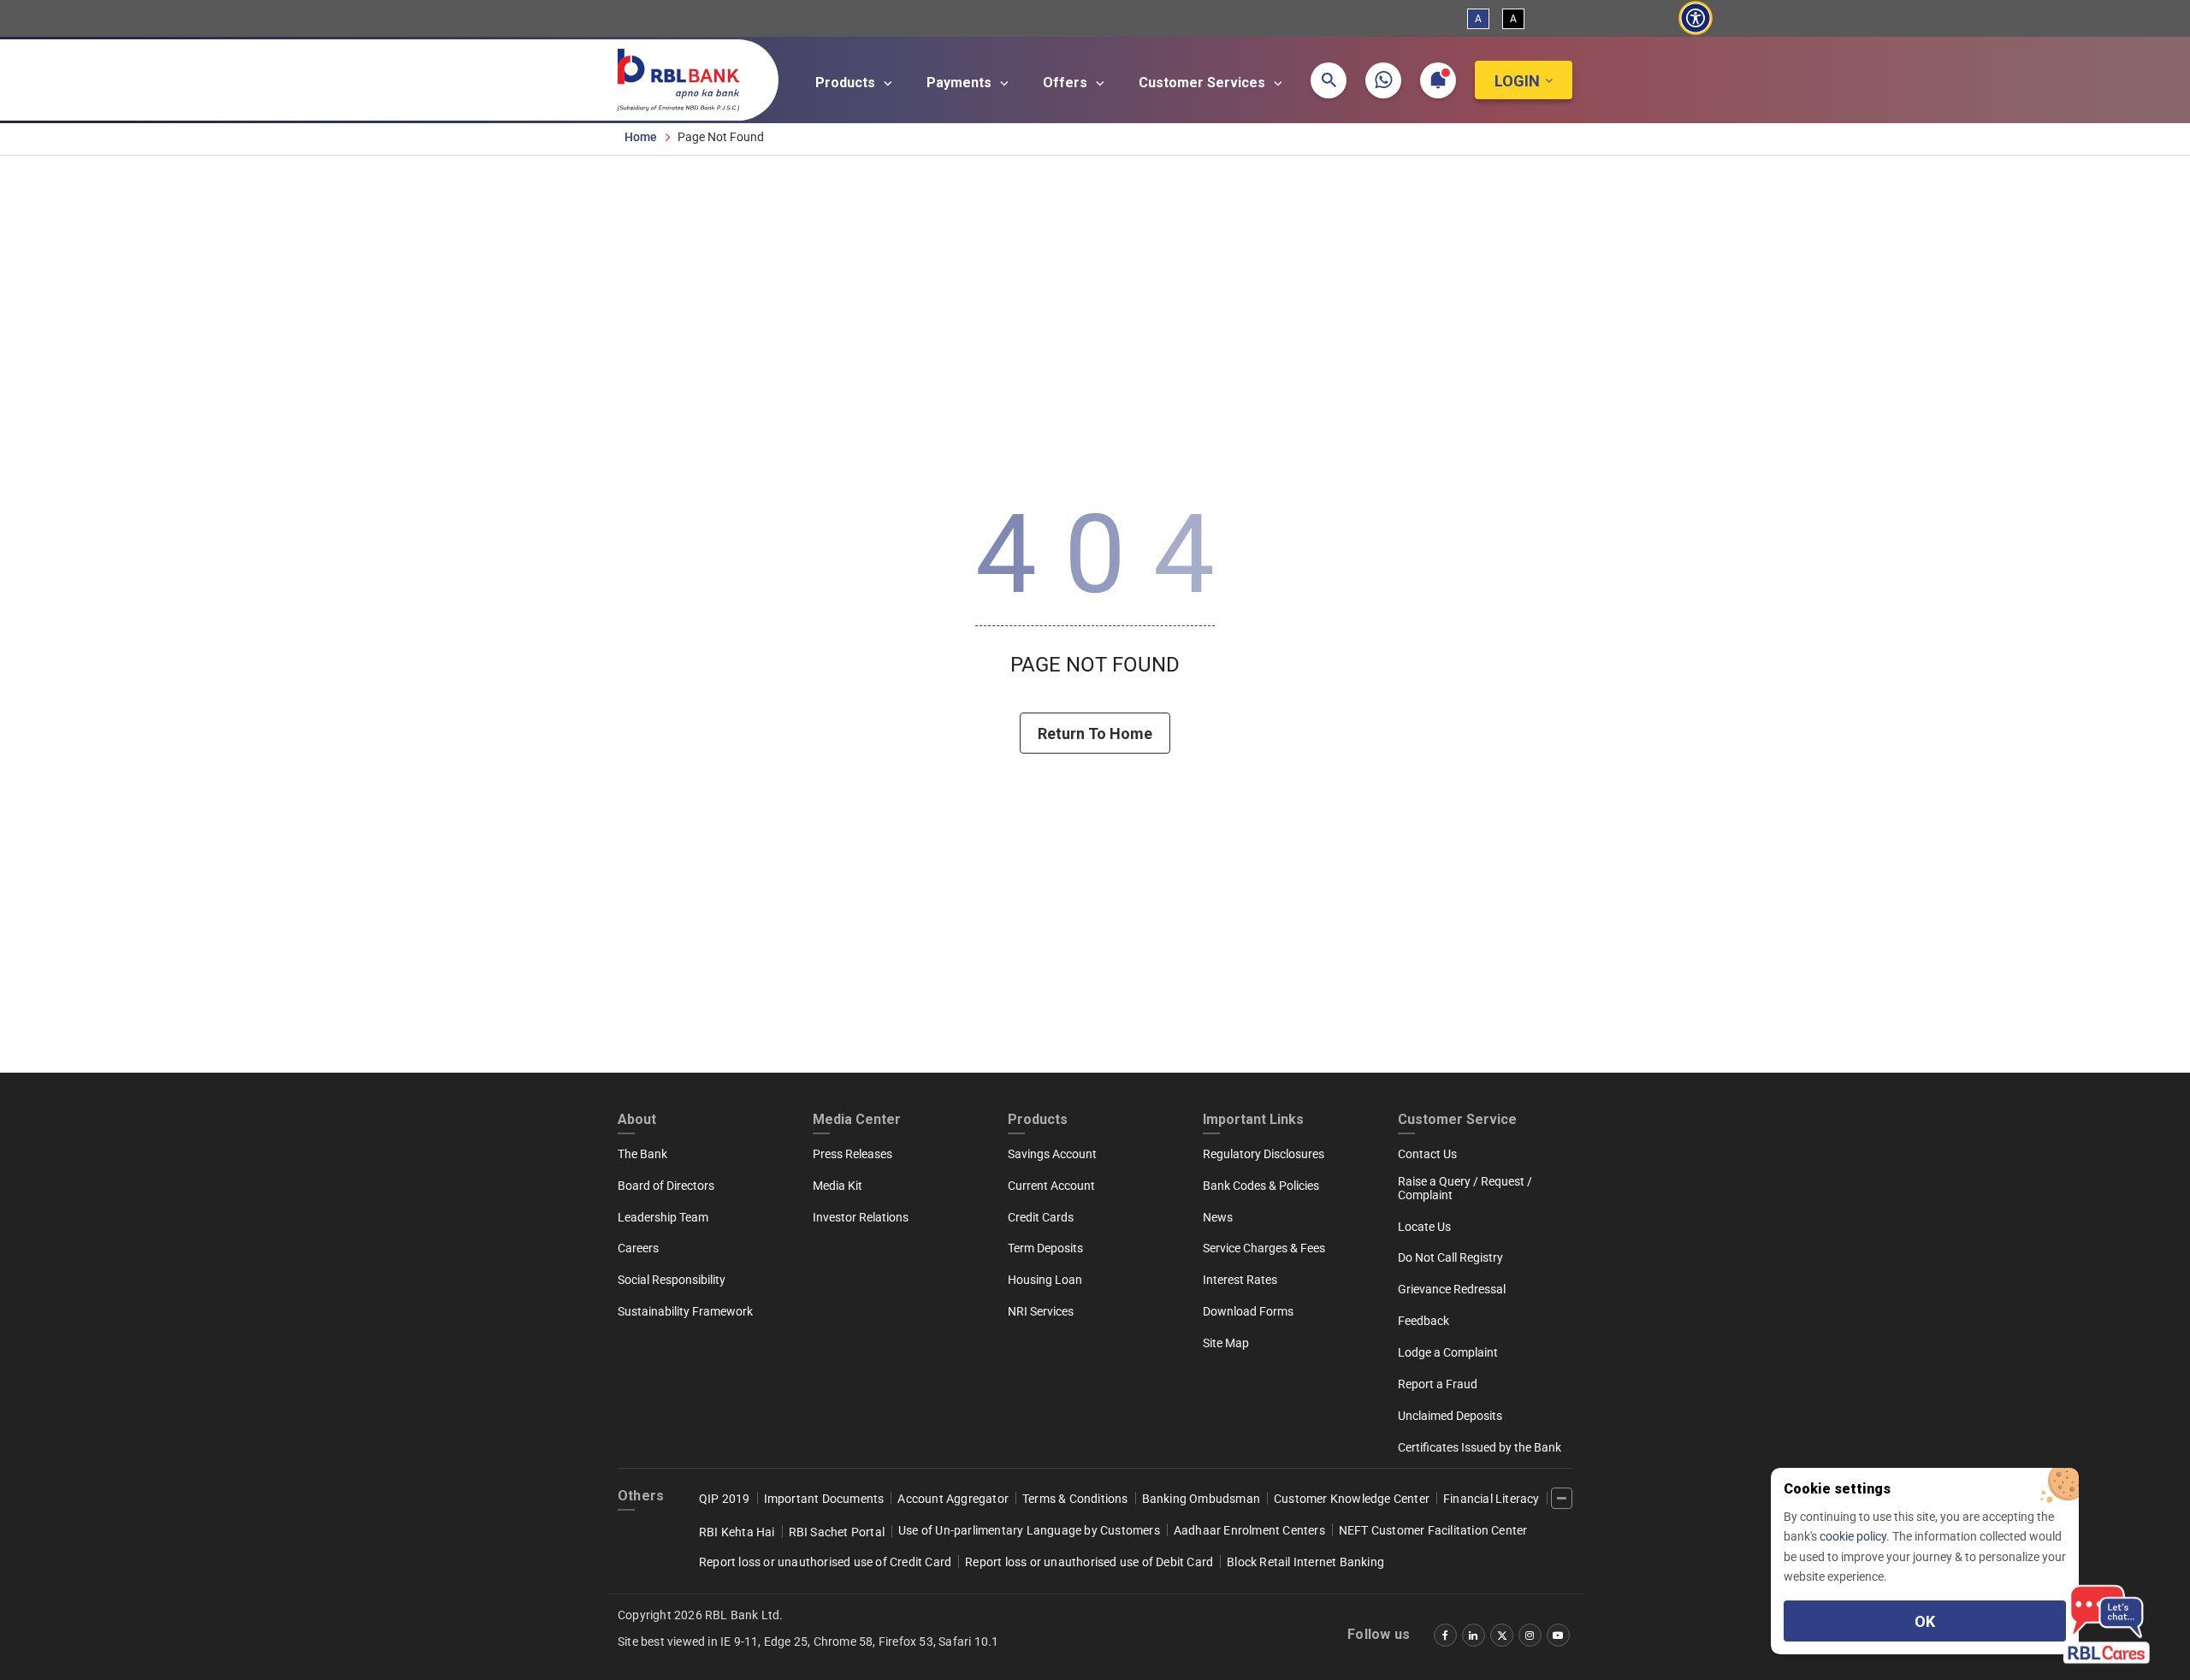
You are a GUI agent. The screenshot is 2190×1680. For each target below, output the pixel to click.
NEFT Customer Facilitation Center (1433, 1530)
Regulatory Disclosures (1264, 1154)
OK (1925, 1621)
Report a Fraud (1438, 1384)
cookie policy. (1856, 1536)
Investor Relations (861, 1217)
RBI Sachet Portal (837, 1532)
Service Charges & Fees (1264, 1248)
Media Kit (838, 1186)
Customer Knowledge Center (1352, 1499)
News (1218, 1217)
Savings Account (1052, 1154)
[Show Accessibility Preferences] (1695, 18)
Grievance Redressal (1452, 1289)
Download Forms (1248, 1311)
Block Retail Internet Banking (1305, 1562)
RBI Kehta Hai (737, 1532)
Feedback (1423, 1321)
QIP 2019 (725, 1499)
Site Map (1226, 1343)
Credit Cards (1041, 1217)
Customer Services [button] (1204, 83)
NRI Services (1041, 1311)
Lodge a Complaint (1448, 1352)
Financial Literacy (1492, 1499)
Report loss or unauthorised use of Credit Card (825, 1562)
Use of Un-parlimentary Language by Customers (1029, 1530)
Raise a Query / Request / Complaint (1465, 1188)
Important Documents (824, 1499)
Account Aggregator (953, 1499)
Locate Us (1424, 1227)
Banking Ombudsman (1201, 1499)
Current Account (1051, 1186)
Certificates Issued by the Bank (1480, 1447)
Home (641, 137)
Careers (638, 1248)
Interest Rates (1240, 1280)
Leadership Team (663, 1217)
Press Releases (852, 1154)
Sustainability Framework (685, 1311)
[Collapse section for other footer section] (1562, 1498)
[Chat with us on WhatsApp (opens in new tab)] (1383, 80)
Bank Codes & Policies (1261, 1186)
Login (1517, 81)
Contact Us (1427, 1154)
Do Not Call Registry (1450, 1257)
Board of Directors (666, 1186)
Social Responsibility (672, 1280)
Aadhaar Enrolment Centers (1249, 1530)
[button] (1329, 80)
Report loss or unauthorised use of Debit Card (1089, 1562)
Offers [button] (1067, 83)
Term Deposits (1045, 1248)
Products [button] (847, 83)
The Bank (642, 1154)
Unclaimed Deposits (1450, 1416)
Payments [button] (961, 83)
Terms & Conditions (1075, 1499)
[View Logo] (687, 76)
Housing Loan (1045, 1280)
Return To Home (1095, 734)
